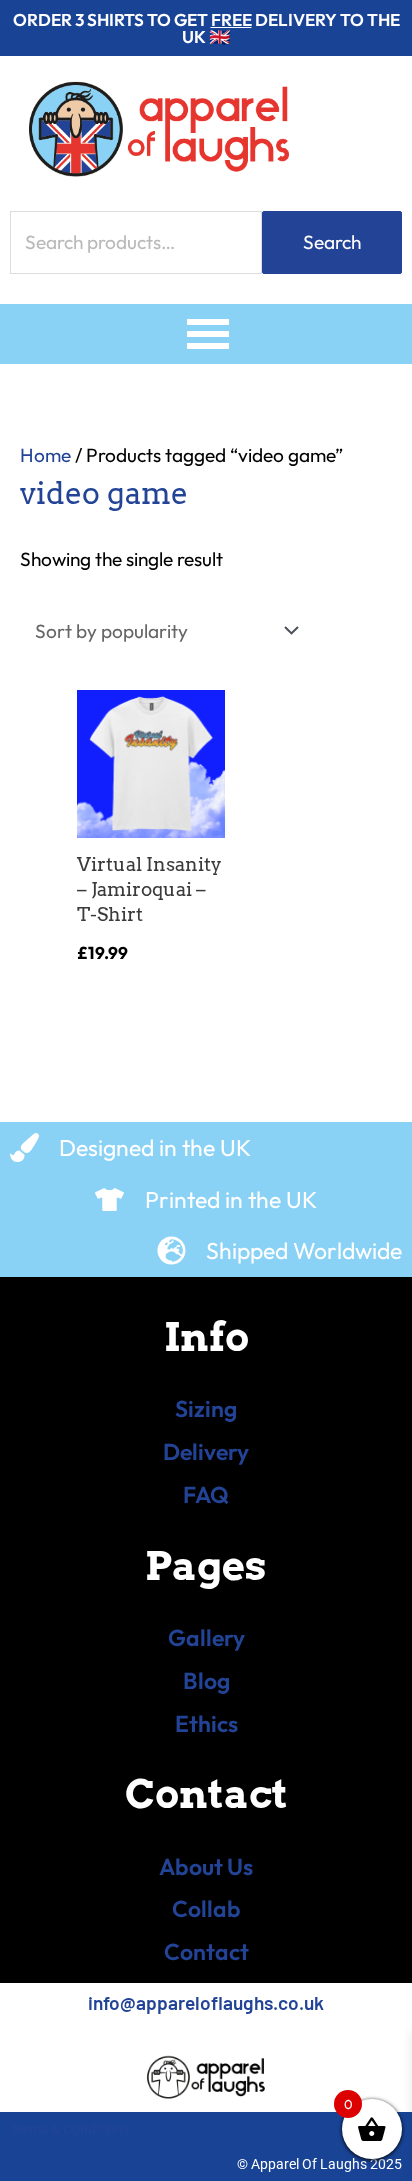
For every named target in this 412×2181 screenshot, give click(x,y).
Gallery (206, 1637)
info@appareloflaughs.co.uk (206, 2002)
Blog (206, 1680)
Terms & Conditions (70, 2129)
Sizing (206, 1408)
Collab (206, 1908)
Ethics (206, 1723)
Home (45, 455)
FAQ (206, 1494)
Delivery (206, 1451)
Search (332, 242)
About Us (206, 1866)
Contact (206, 1951)
